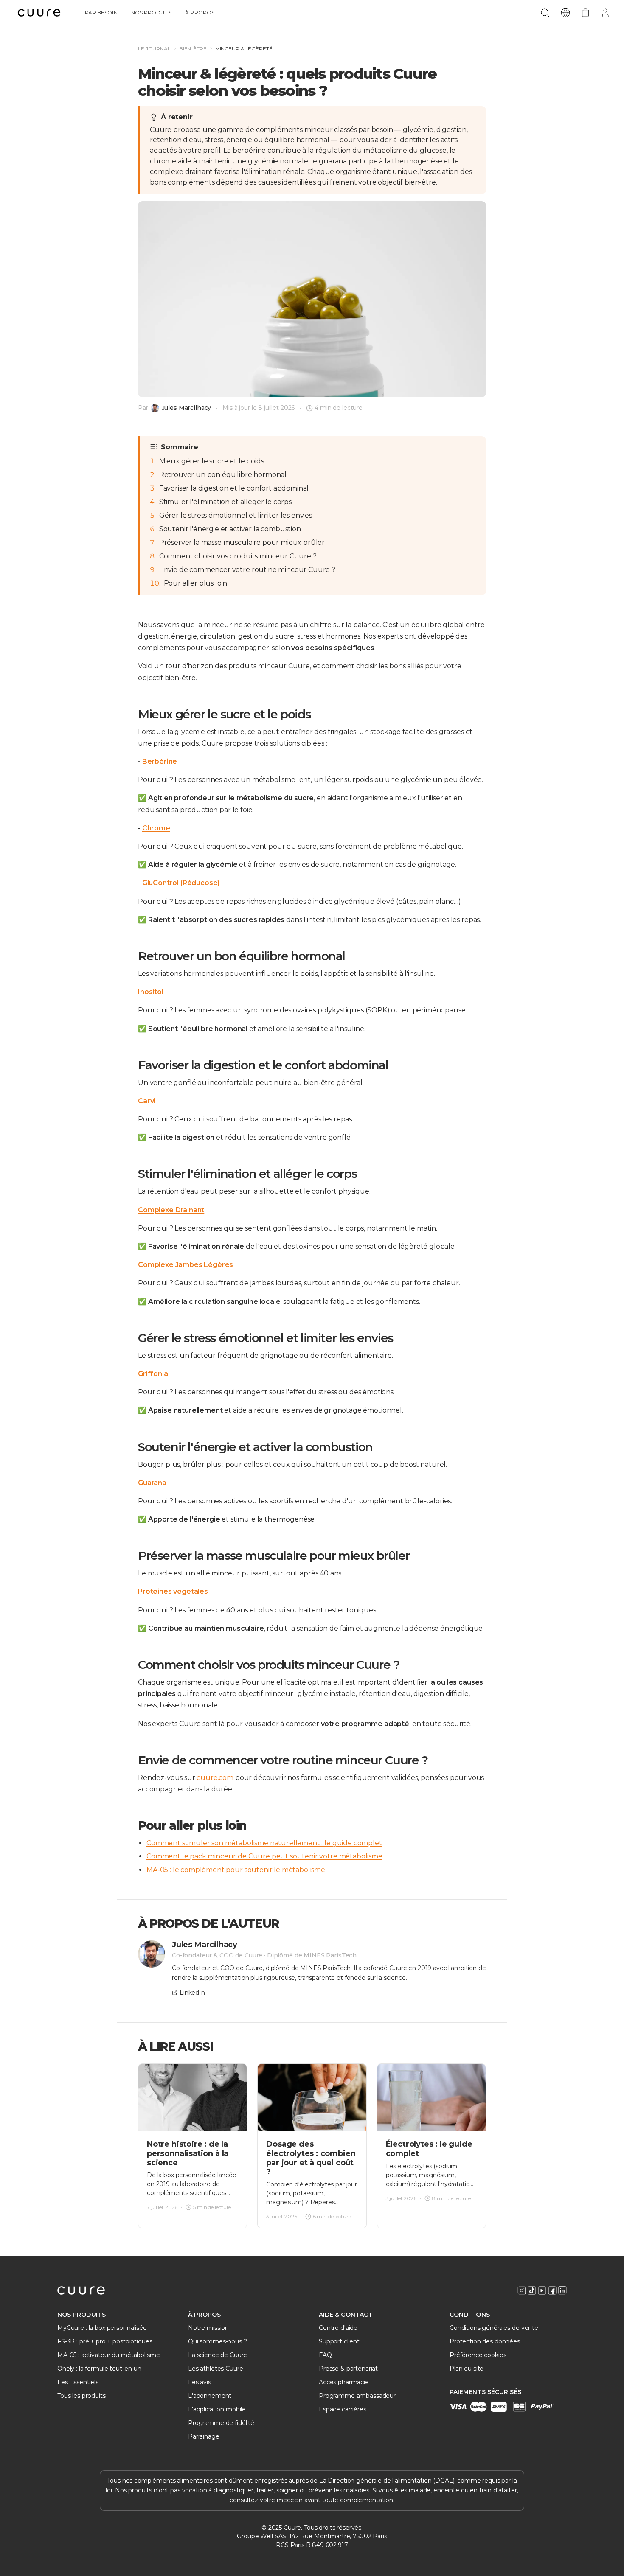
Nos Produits (152, 13)
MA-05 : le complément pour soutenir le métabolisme (236, 1870)
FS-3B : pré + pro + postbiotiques (105, 2341)
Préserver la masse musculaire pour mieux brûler (242, 542)
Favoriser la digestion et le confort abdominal (234, 488)
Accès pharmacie (344, 2382)
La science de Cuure (218, 2355)
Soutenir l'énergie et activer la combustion (230, 529)
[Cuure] (81, 2290)
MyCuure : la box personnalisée (102, 2328)
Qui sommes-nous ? (218, 2341)
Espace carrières (343, 2409)
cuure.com (215, 1778)
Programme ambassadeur (357, 2396)
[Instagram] (522, 2290)
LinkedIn (192, 1993)
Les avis (200, 2382)
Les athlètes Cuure (215, 2369)
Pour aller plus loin (196, 583)
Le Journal (154, 49)
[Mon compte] (605, 13)
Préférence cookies (478, 2355)
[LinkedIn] (562, 2290)
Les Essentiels (78, 2382)
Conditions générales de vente (494, 2328)
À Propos (200, 13)
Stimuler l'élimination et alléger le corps (225, 502)
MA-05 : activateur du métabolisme (108, 2355)
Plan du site (467, 2369)
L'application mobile (217, 2409)
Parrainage (204, 2436)
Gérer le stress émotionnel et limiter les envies (236, 515)
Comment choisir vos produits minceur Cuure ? (238, 556)
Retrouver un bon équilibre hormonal (223, 475)
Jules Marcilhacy (187, 408)
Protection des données (485, 2341)
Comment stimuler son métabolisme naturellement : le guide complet (264, 1843)
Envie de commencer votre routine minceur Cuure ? (247, 570)
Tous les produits (82, 2396)
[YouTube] (542, 2290)
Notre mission (208, 2328)
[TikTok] (532, 2290)
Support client (339, 2341)
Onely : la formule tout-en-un (99, 2369)
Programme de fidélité (221, 2423)
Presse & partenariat (348, 2369)
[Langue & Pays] (565, 13)
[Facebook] (552, 2290)
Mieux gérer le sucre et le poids (212, 461)
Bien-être (193, 49)
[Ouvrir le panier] (585, 13)
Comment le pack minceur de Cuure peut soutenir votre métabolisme (264, 1856)
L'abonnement (210, 2396)
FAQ (325, 2355)
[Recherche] (545, 13)
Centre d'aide (338, 2328)
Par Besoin (101, 13)
